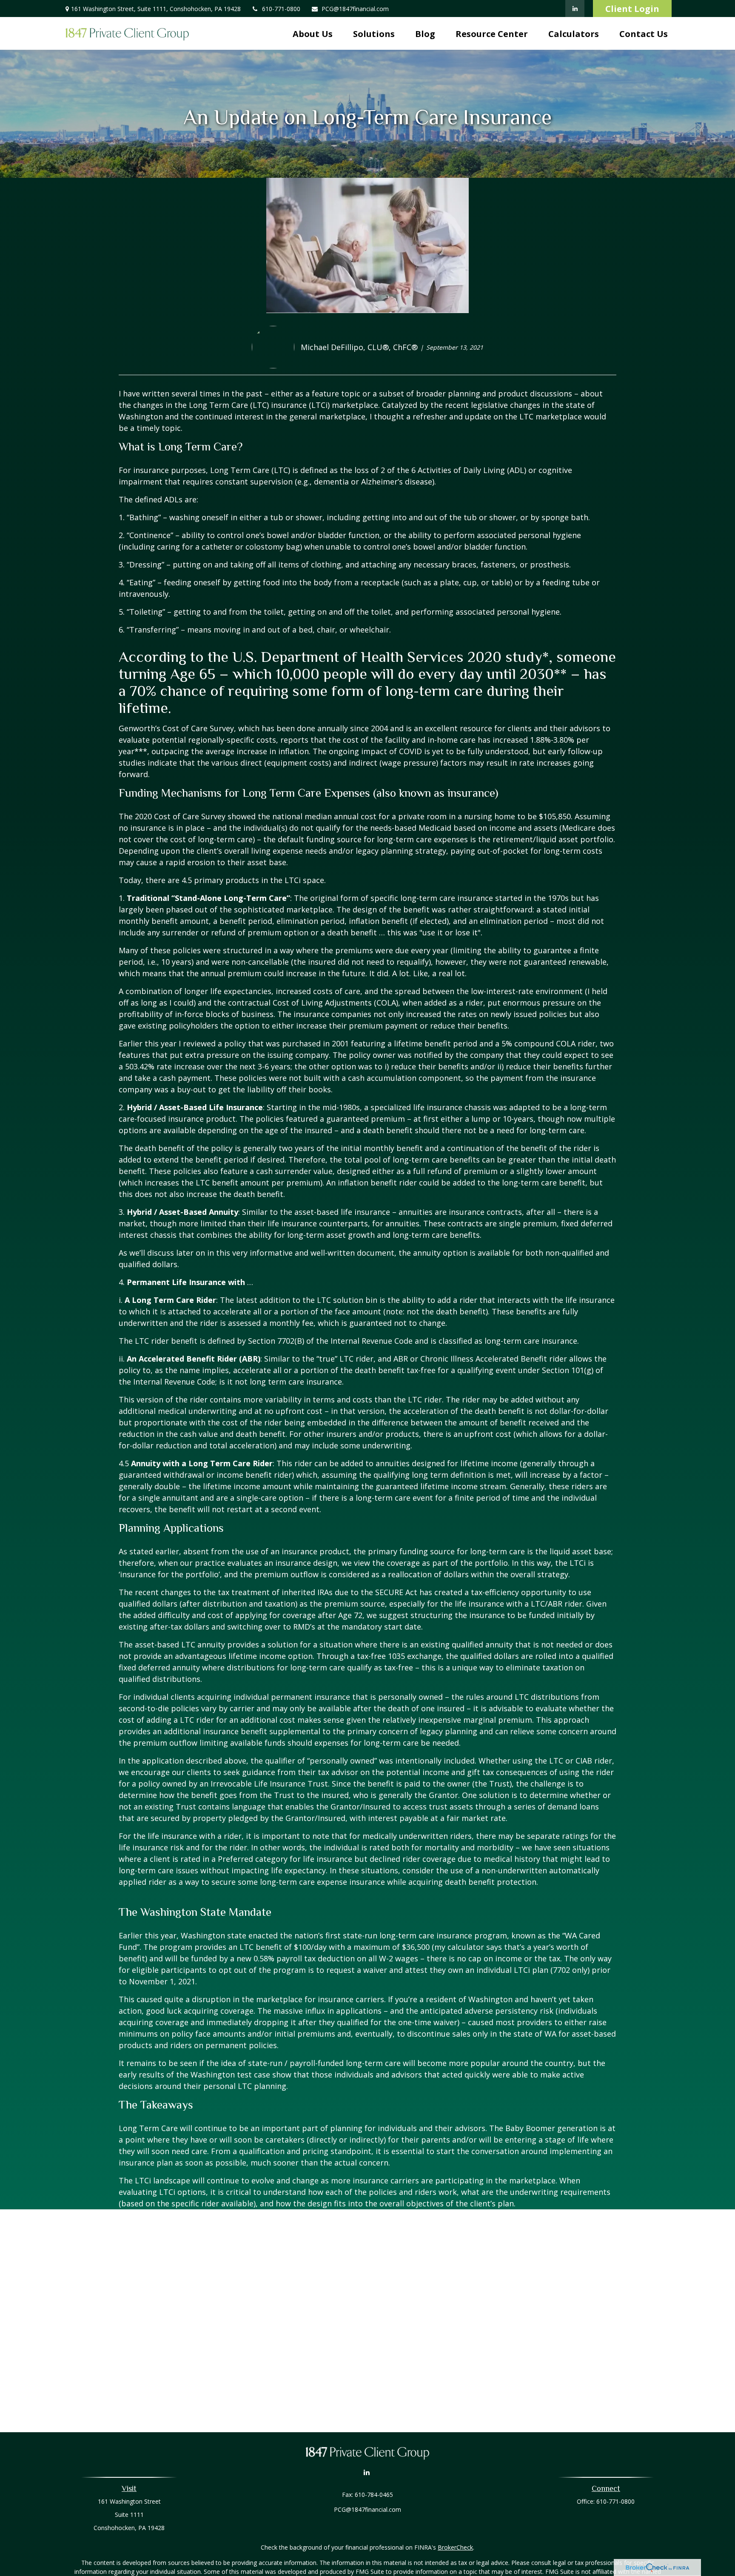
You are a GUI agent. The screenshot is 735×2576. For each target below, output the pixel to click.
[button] (313, 33)
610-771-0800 (281, 9)
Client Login (632, 9)
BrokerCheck (455, 2547)
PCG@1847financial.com (355, 9)
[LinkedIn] (575, 9)
